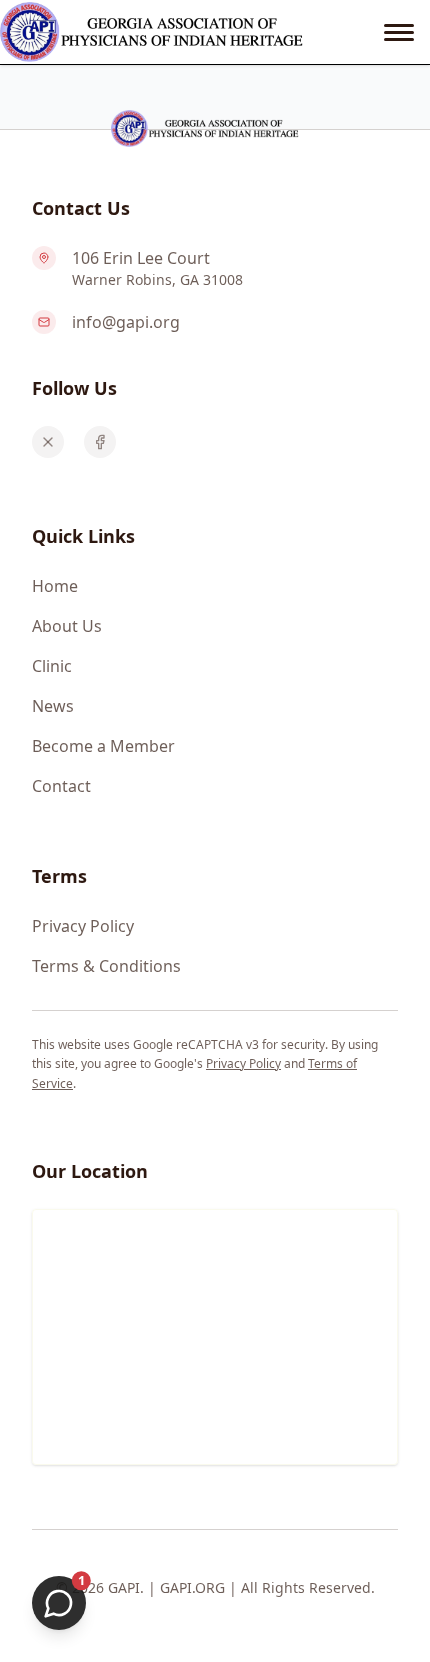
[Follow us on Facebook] (100, 442)
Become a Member (103, 746)
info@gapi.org (126, 322)
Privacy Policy (83, 926)
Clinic (52, 666)
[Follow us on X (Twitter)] (48, 442)
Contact (61, 786)
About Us (67, 626)
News (53, 706)
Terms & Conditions (106, 966)
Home (55, 586)
